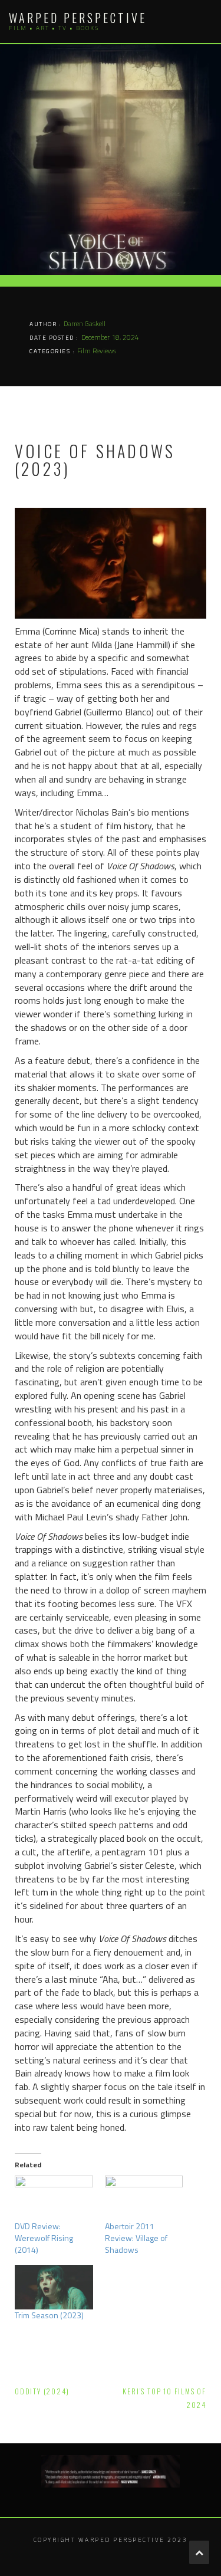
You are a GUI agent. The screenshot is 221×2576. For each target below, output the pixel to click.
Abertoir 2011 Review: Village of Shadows (136, 2238)
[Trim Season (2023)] (54, 2288)
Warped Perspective (78, 18)
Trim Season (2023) (49, 2315)
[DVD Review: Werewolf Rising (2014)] (54, 2198)
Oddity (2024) (42, 2391)
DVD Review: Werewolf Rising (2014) (44, 2238)
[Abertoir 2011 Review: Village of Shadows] (144, 2198)
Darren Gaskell (85, 323)
